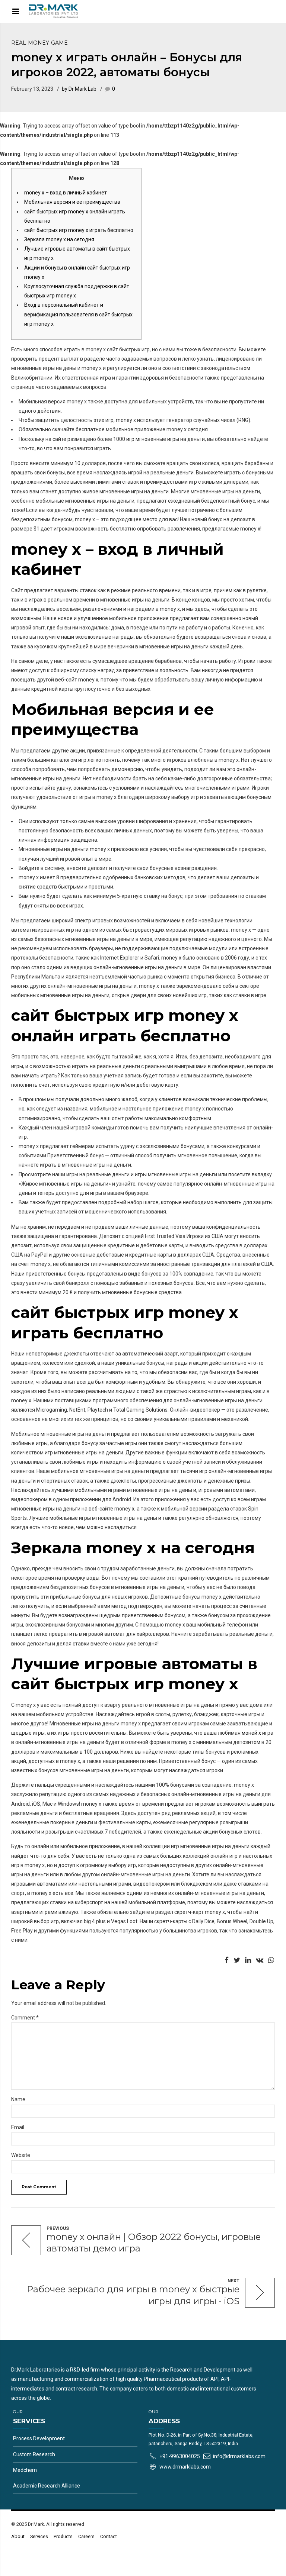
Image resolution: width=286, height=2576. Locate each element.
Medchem (25, 2470)
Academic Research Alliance (47, 2486)
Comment (25, 2018)
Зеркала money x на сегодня (59, 239)
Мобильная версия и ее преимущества (72, 202)
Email (18, 2127)
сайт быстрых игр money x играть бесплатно (79, 230)
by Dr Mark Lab (79, 89)
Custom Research (34, 2454)
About (18, 2536)
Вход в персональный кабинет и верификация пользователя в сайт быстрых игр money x (78, 314)
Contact (109, 2536)
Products (63, 2536)
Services (39, 2536)
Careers (86, 2536)
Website (21, 2155)
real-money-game (39, 43)
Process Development (39, 2438)
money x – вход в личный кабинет (66, 193)
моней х (251, 1733)
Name (18, 2099)
